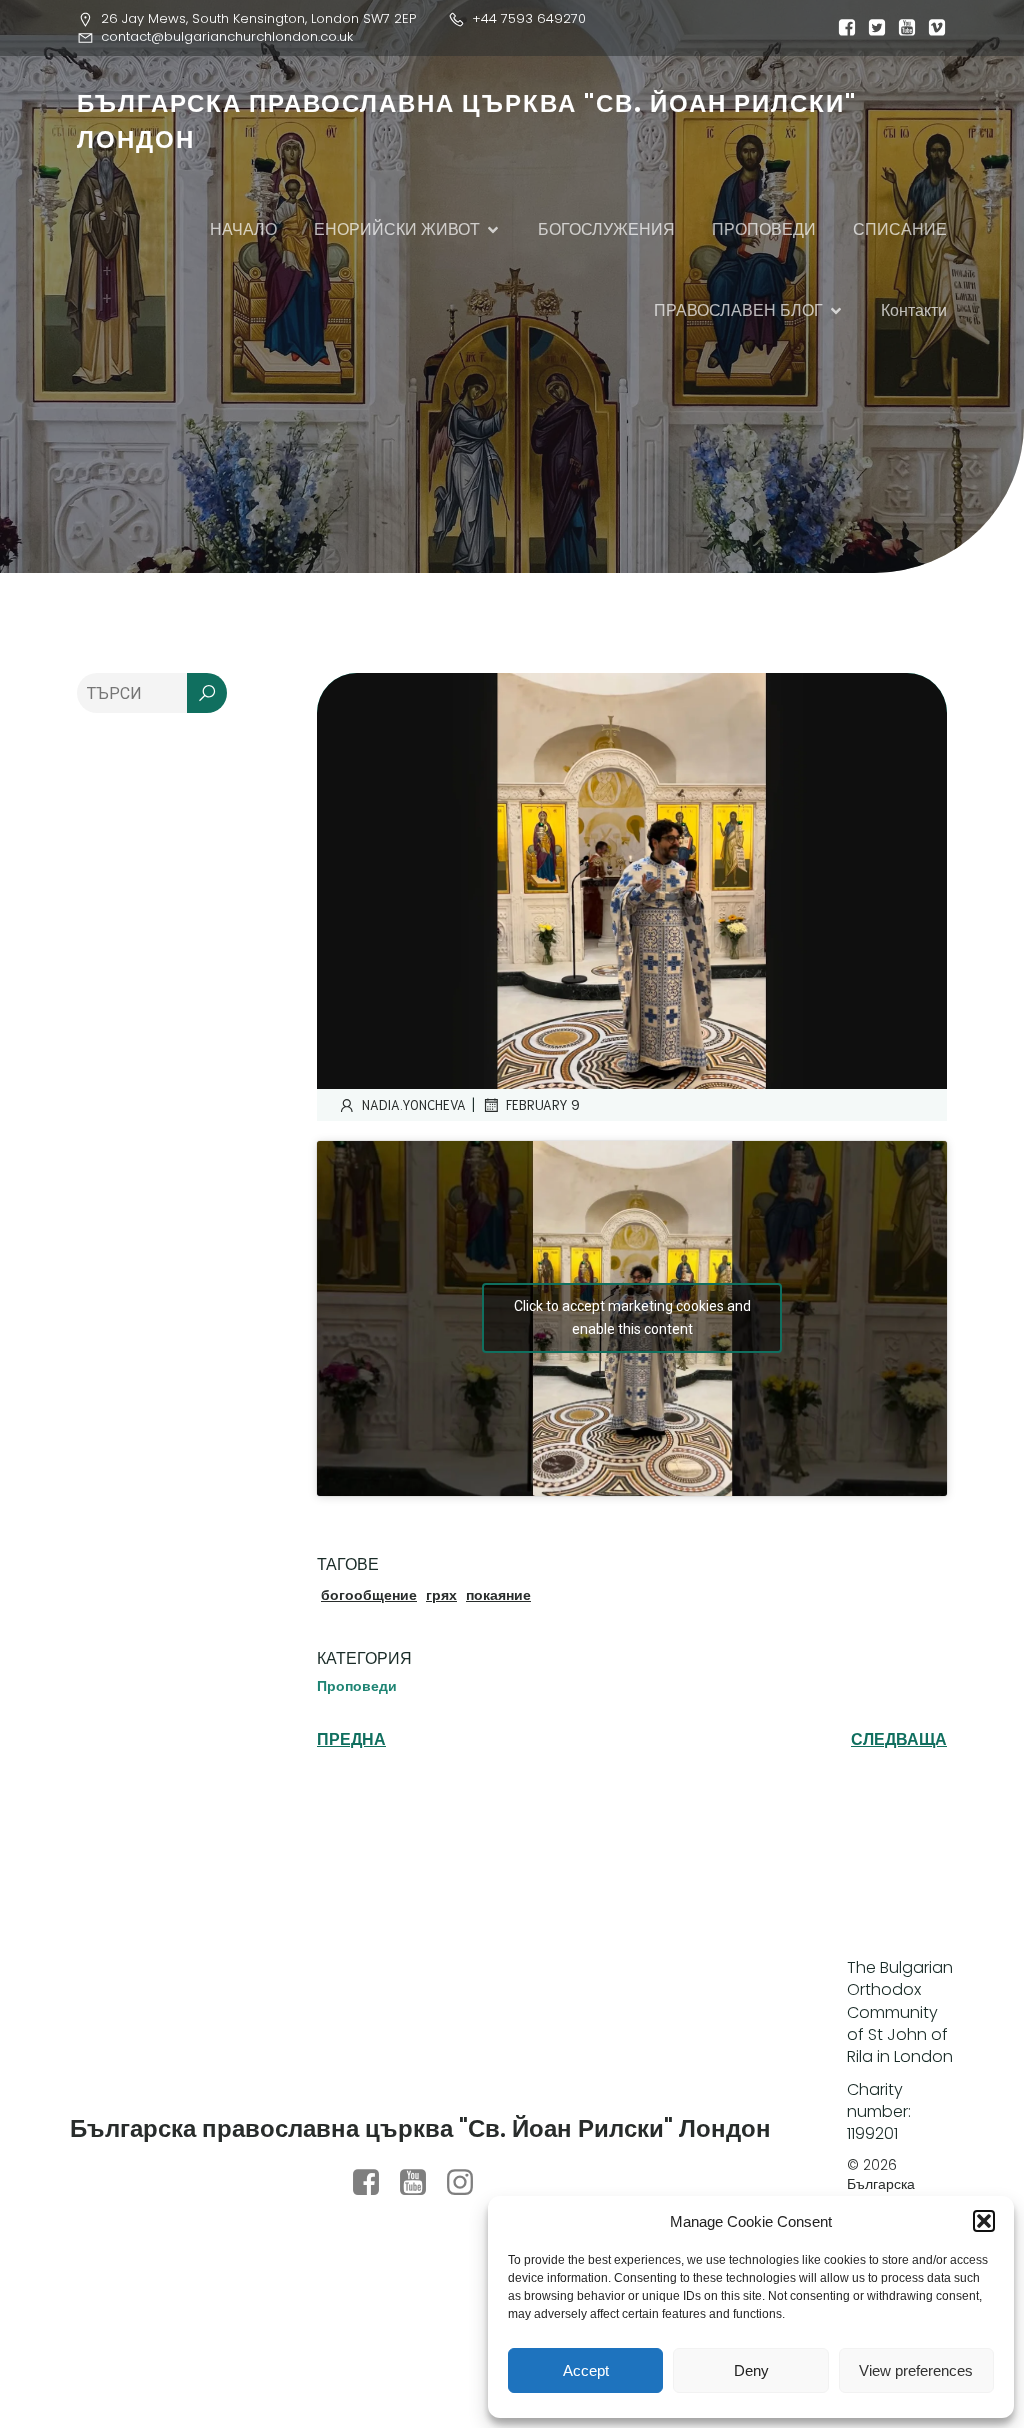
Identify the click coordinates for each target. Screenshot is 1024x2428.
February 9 (543, 1104)
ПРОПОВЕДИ (764, 229)
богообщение (369, 1595)
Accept (586, 2370)
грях (441, 1595)
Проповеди (357, 1686)
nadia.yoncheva (414, 1104)
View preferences (916, 2370)
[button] (984, 2221)
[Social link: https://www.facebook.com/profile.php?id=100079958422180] (373, 2183)
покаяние (498, 1595)
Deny (751, 2370)
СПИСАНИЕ (900, 229)
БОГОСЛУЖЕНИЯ (606, 229)
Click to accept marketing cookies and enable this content (632, 1317)
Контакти (914, 310)
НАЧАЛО (243, 229)
